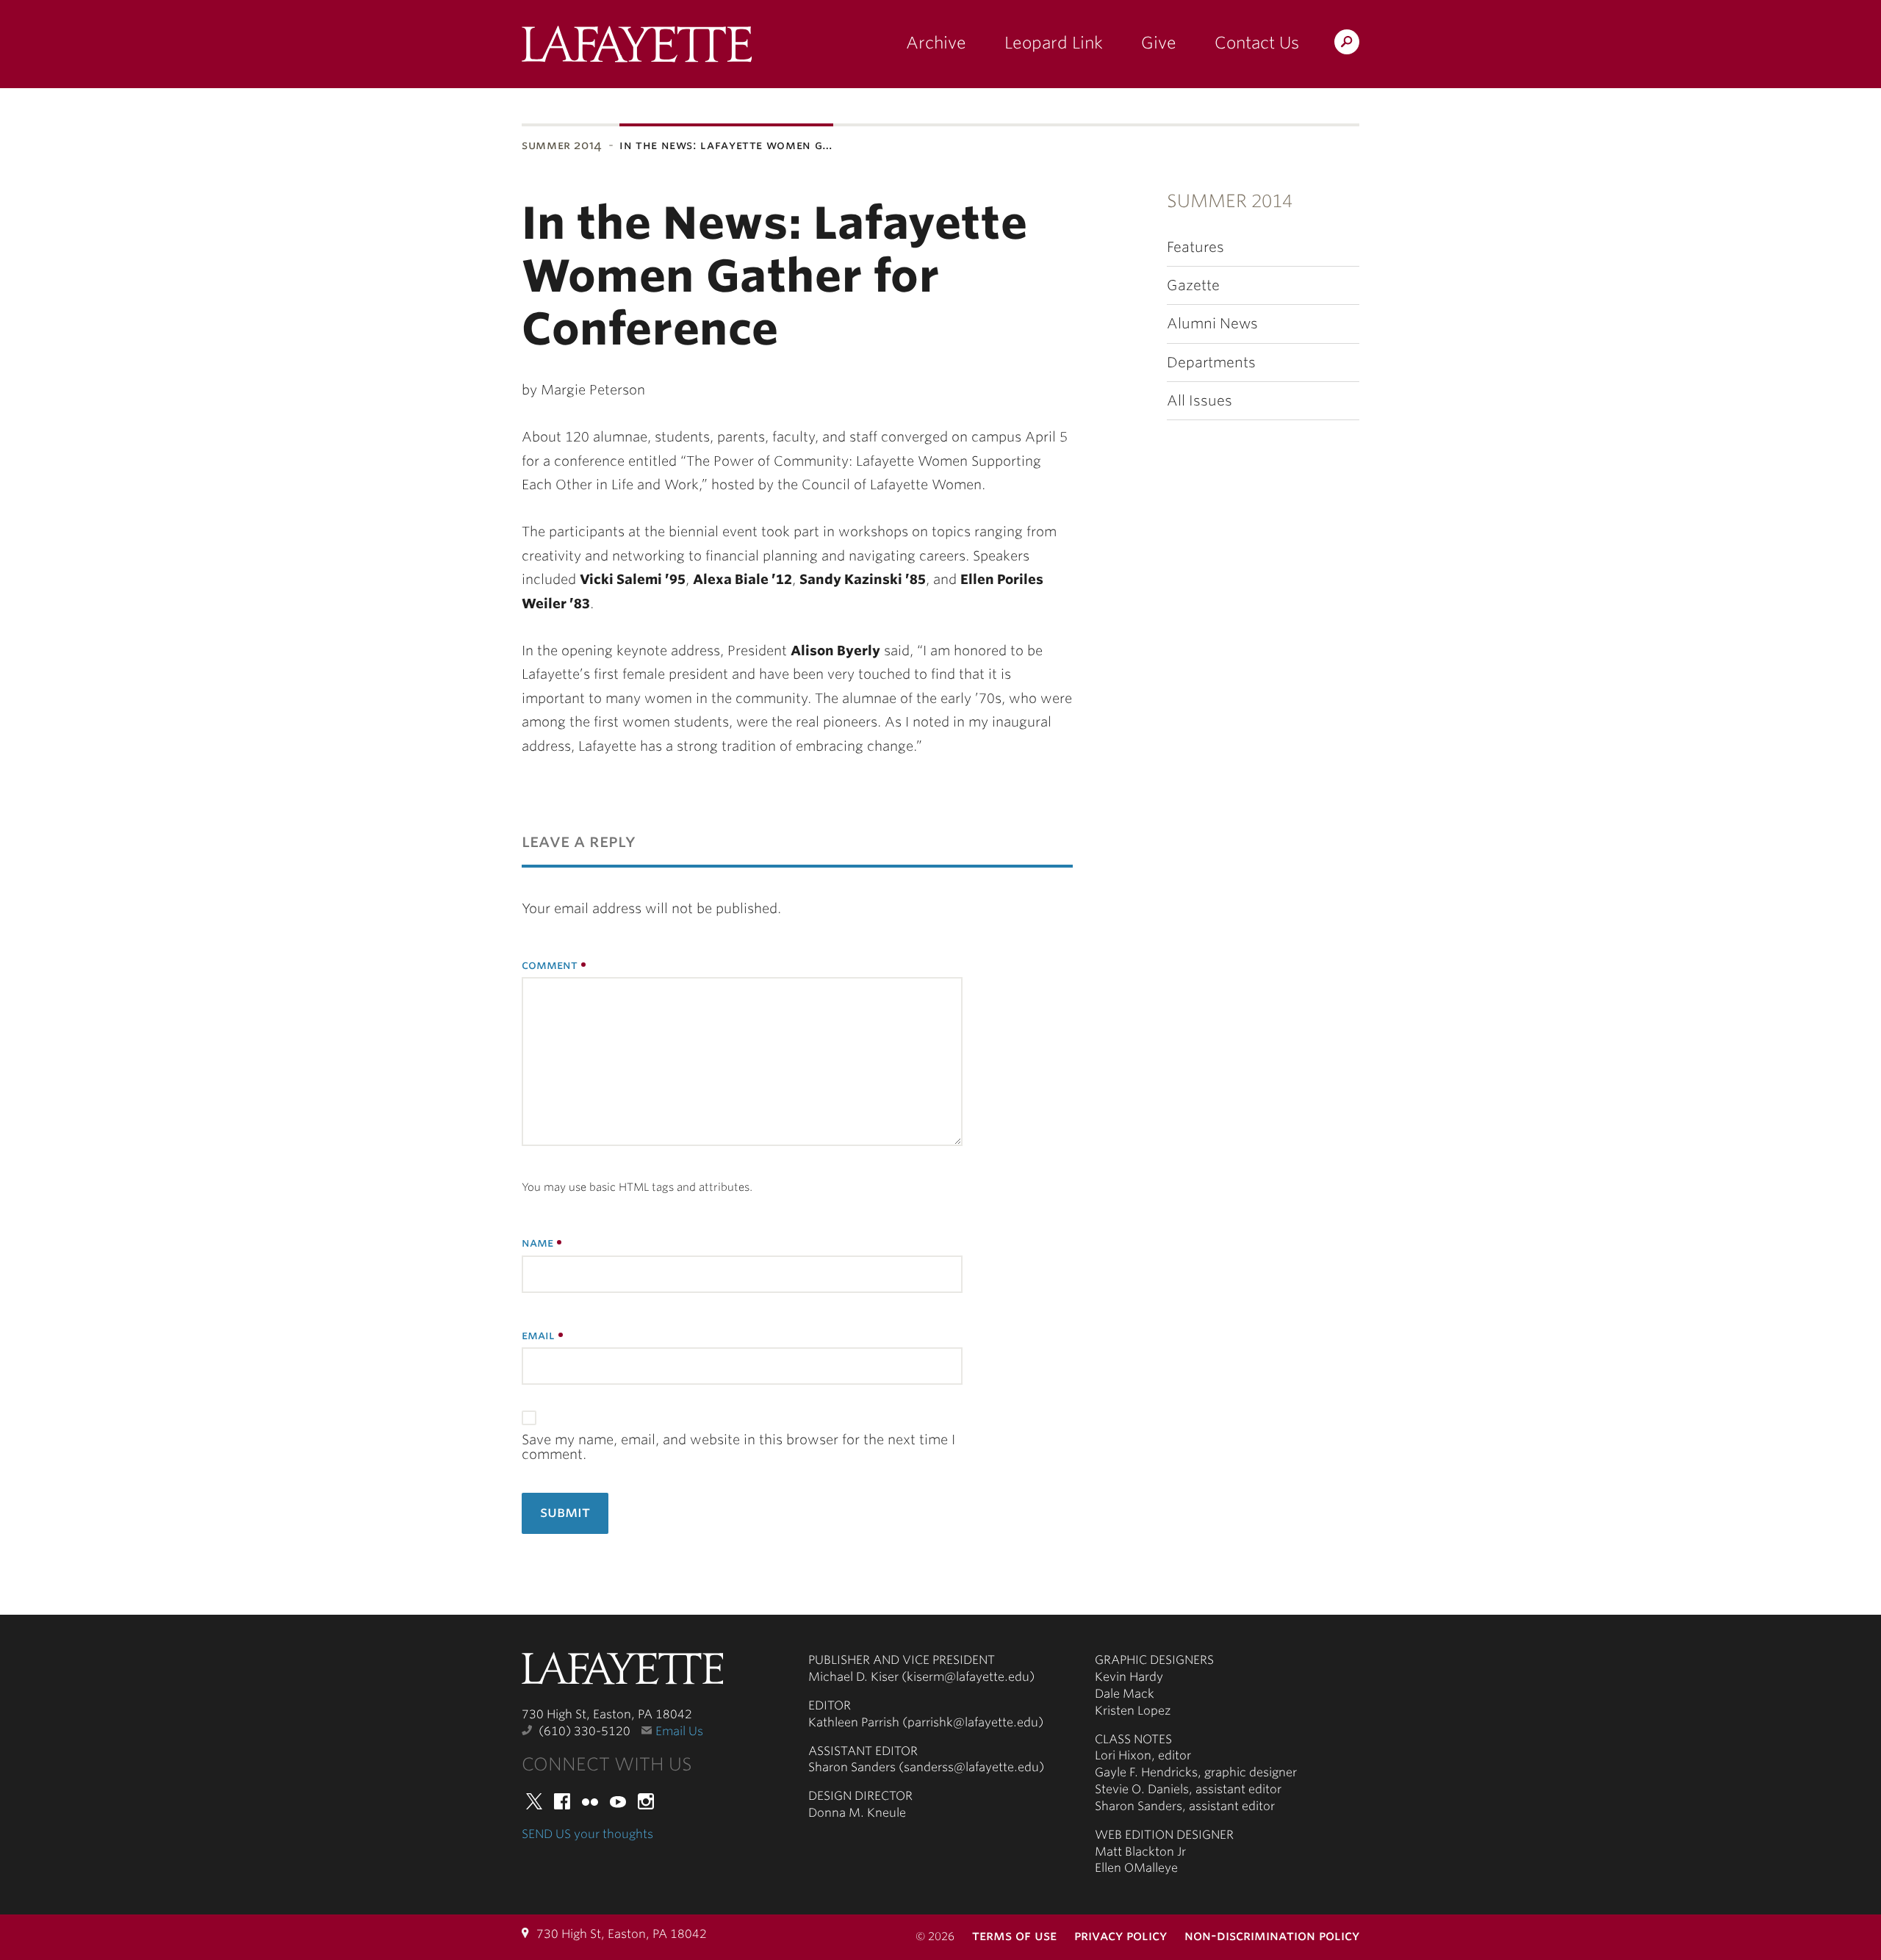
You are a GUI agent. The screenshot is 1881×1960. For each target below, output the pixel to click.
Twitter (534, 1801)
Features (1195, 247)
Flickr (590, 1801)
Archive (936, 43)
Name (537, 1243)
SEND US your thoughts (587, 1834)
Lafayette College (622, 1673)
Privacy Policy (1121, 1935)
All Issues (1200, 401)
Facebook (562, 1801)
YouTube (618, 1801)
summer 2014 (562, 145)
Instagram (646, 1801)
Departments (1211, 363)
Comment (550, 965)
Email (538, 1335)
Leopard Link (1054, 43)
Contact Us (1257, 43)
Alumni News (1212, 324)
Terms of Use (1014, 1935)
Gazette (1193, 285)
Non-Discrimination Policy (1272, 1935)
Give (1159, 43)
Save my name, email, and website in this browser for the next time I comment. (738, 1447)
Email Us (679, 1731)
